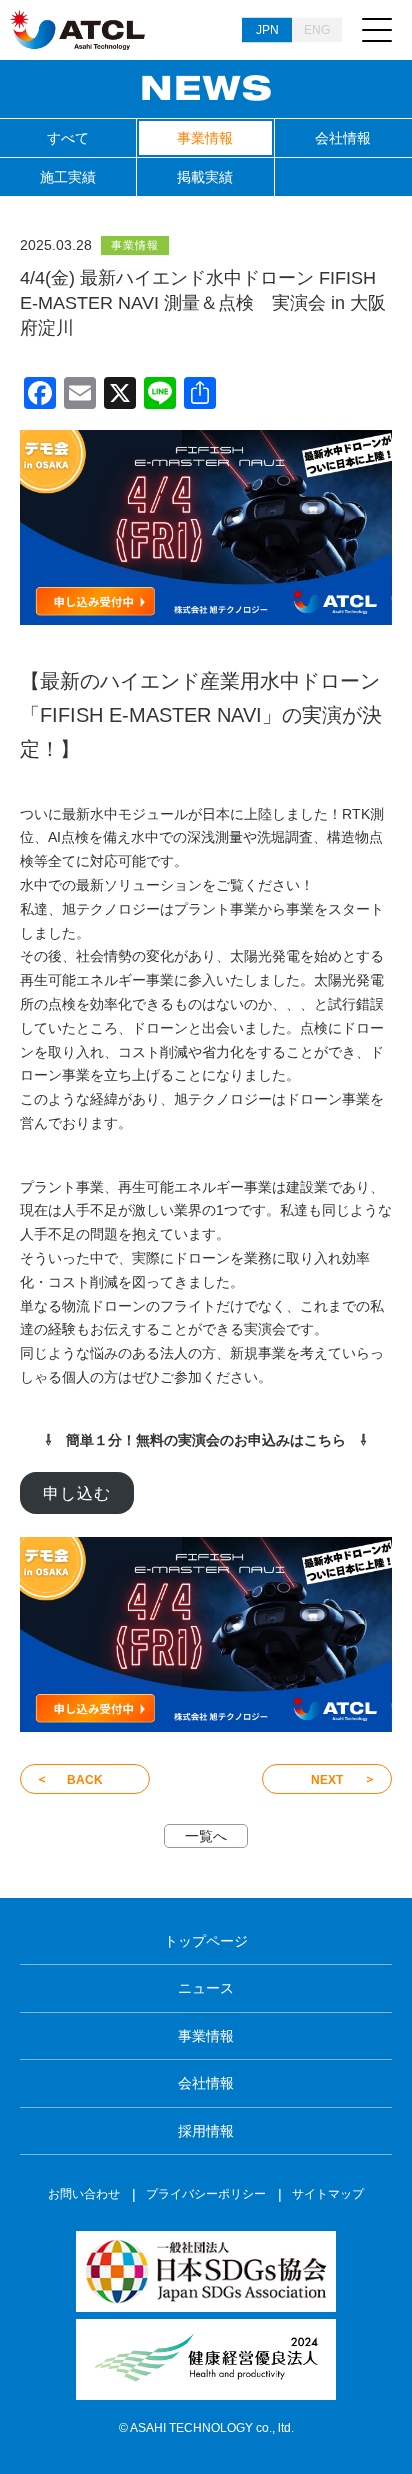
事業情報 (205, 138)
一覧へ (206, 1836)
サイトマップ (328, 2194)
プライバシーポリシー (206, 2194)
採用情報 (206, 2131)
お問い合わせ (84, 2194)
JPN (267, 30)
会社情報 (343, 138)
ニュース (206, 1988)
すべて (68, 138)
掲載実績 (205, 177)
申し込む (77, 1493)
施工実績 (68, 177)
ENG (317, 30)
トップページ (206, 1941)
